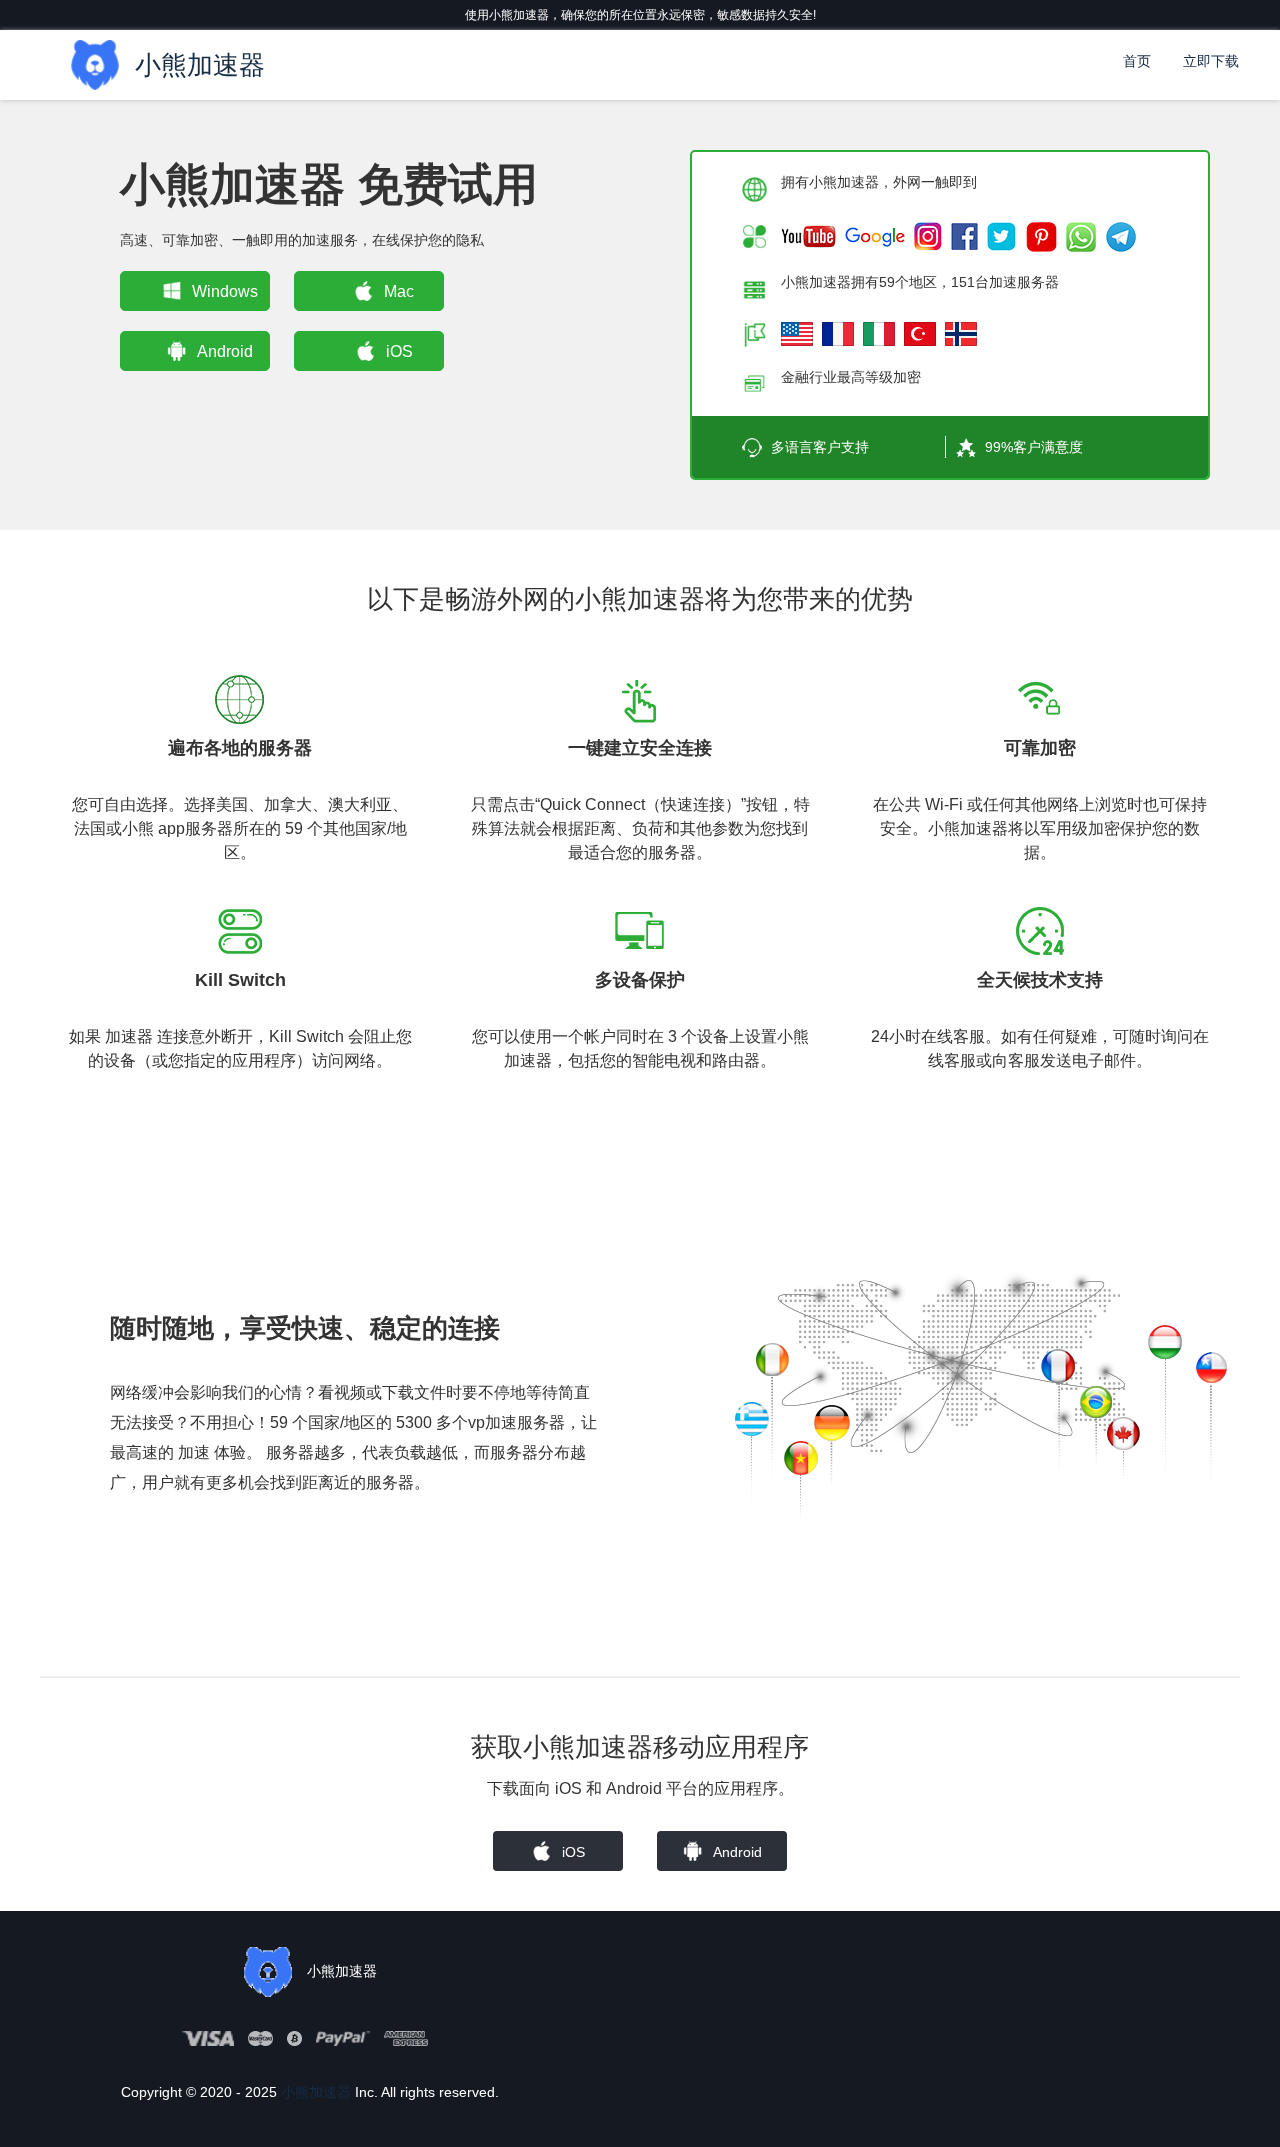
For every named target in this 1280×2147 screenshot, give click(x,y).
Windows (225, 291)
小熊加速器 (316, 2092)
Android (225, 351)
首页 (1137, 61)
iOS (399, 351)
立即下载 (1211, 61)
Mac (399, 291)
